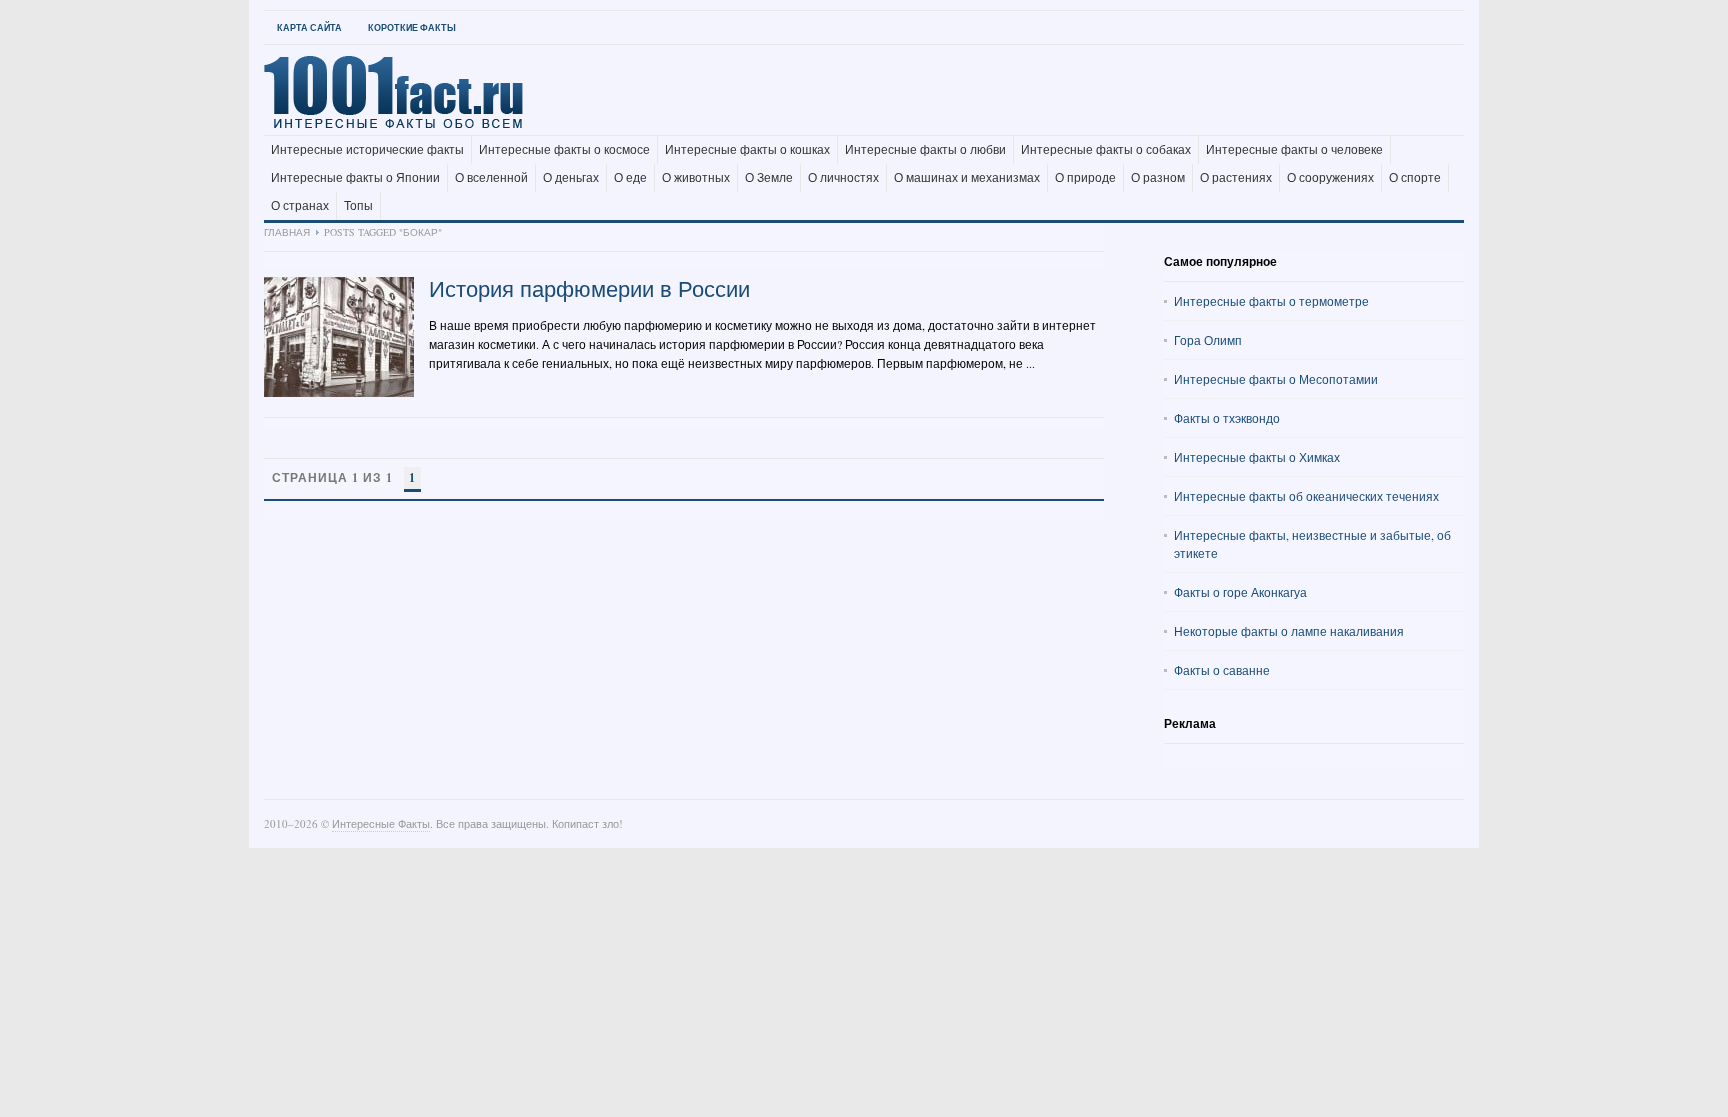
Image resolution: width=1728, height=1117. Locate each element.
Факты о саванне (1222, 670)
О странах (300, 206)
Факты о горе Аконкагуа (1240, 592)
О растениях (1236, 178)
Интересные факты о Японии (355, 178)
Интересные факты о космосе (564, 150)
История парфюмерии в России (589, 288)
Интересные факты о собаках (1106, 150)
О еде (630, 178)
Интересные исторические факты (367, 150)
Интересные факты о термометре (1271, 301)
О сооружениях (1330, 178)
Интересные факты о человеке (1294, 150)
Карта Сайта (309, 27)
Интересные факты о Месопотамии (1276, 379)
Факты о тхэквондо (1227, 418)
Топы (358, 206)
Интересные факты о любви (925, 150)
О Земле (769, 178)
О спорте (1415, 178)
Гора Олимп (1208, 340)
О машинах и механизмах (967, 178)
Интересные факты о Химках (1257, 457)
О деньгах (571, 178)
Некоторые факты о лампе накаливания (1289, 631)
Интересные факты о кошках (747, 150)
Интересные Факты (381, 823)
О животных (696, 178)
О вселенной (491, 178)
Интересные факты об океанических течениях (1306, 496)
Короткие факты (412, 27)
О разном (1158, 178)
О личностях (843, 178)
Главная (287, 232)
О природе (1085, 178)
